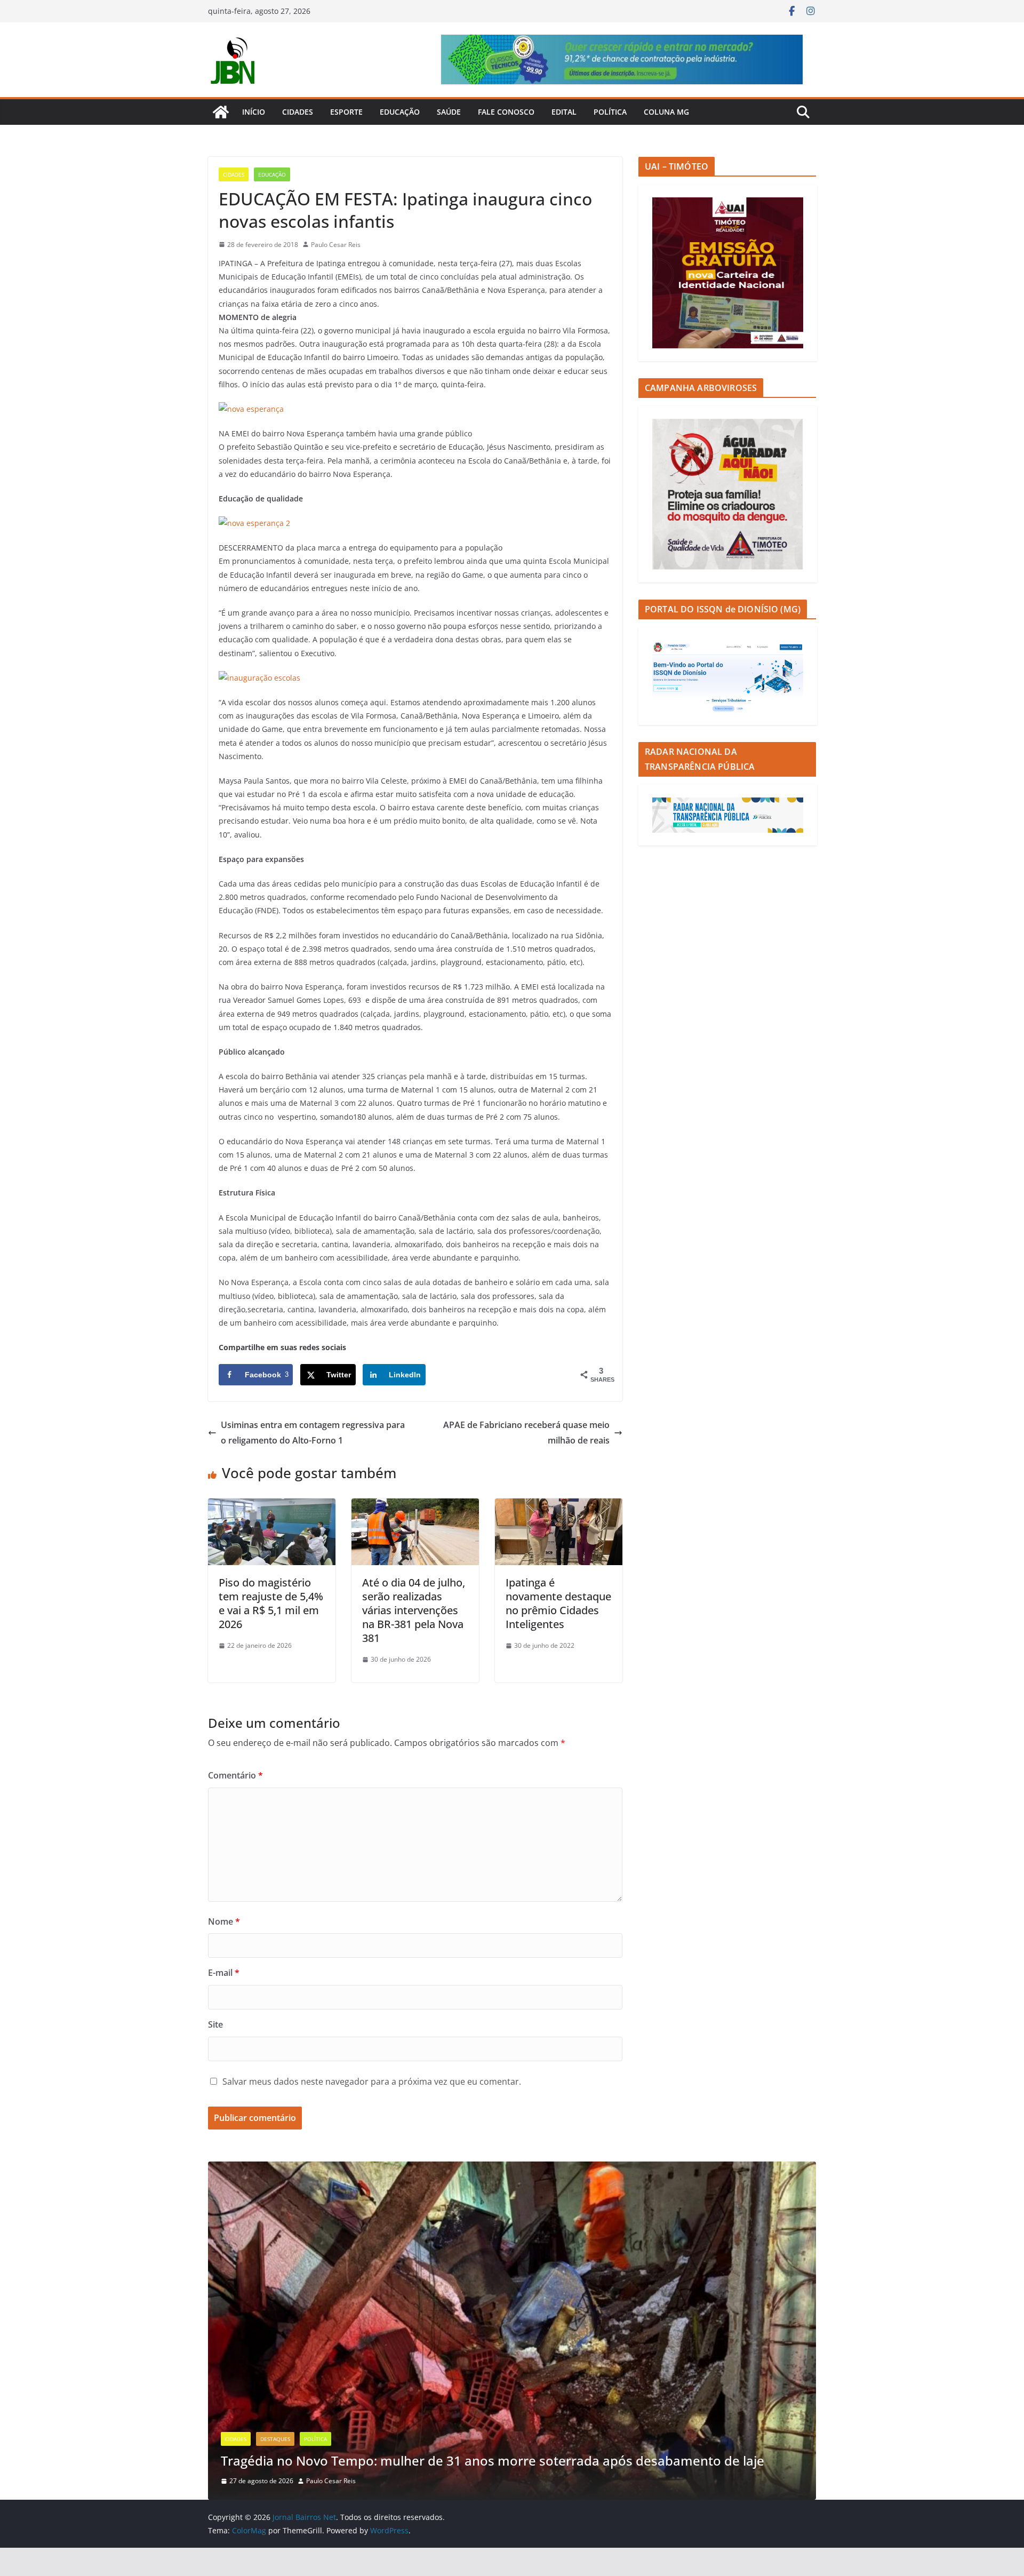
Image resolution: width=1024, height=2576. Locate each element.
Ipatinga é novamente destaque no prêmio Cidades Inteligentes (558, 1603)
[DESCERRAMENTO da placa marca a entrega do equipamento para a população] (254, 523)
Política (610, 112)
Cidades (298, 112)
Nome (224, 1921)
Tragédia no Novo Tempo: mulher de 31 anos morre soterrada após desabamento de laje (493, 2461)
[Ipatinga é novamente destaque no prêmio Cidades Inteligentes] (559, 1506)
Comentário (235, 1775)
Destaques (275, 2439)
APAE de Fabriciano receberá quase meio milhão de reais (526, 1433)
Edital (564, 112)
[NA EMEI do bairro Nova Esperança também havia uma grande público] (251, 409)
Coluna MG (666, 112)
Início (254, 112)
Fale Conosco (506, 112)
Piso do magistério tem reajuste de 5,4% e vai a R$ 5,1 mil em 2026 (271, 1603)
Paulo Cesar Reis (336, 245)
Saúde (449, 112)
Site (215, 2024)
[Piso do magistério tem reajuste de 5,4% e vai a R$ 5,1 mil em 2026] (272, 1506)
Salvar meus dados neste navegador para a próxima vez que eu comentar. (372, 2081)
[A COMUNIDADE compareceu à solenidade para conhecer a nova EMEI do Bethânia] (259, 678)
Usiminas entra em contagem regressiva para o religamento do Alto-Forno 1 (313, 1433)
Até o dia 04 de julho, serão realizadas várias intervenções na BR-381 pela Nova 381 (414, 1610)
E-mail (224, 1973)
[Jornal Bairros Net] (221, 112)
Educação (400, 112)
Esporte (346, 112)
